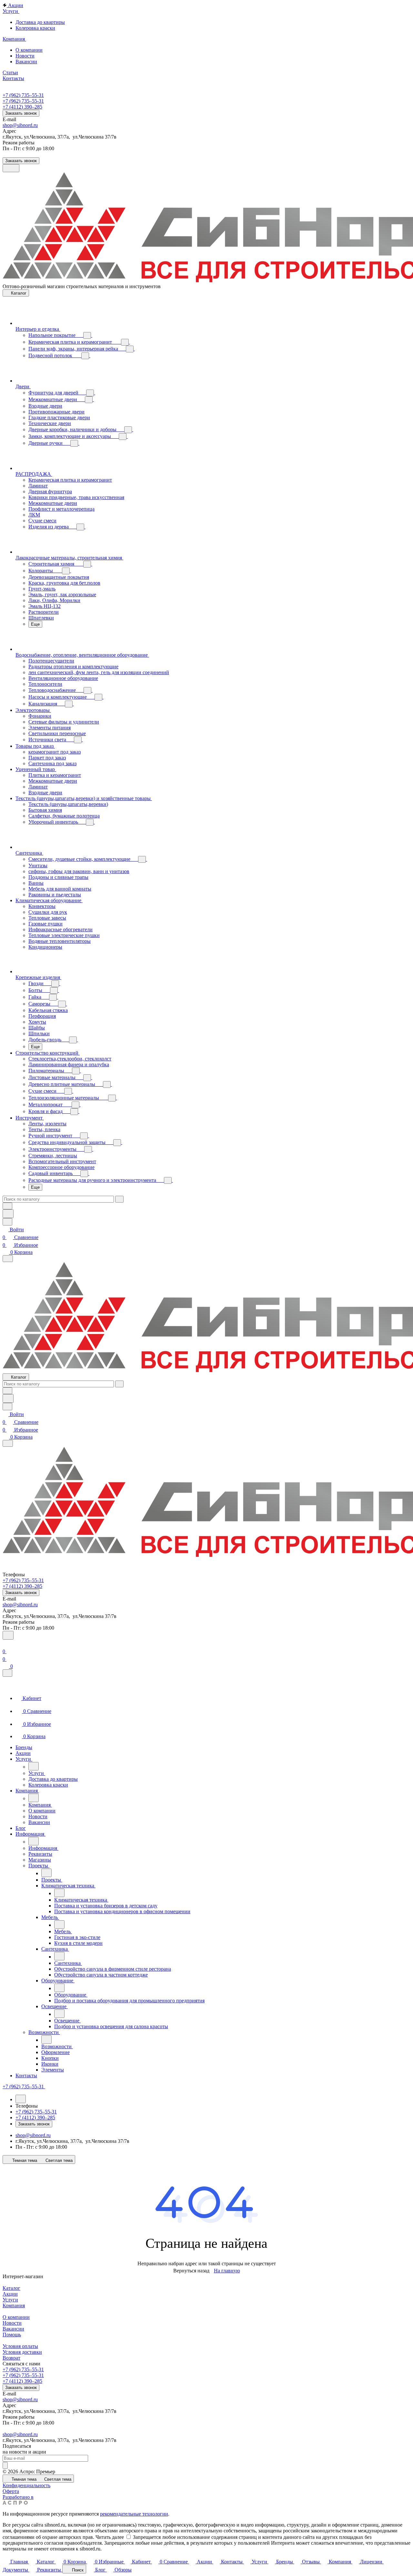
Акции (10, 2294)
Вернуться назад (191, 2271)
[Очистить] (119, 1199)
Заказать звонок (21, 113)
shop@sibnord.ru (20, 125)
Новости (12, 2323)
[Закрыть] (7, 1673)
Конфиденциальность (26, 2485)
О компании (16, 2317)
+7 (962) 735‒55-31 (23, 95)
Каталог (11, 2288)
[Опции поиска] (7, 1206)
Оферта (11, 2491)
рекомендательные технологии (134, 2514)
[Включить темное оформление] (11, 168)
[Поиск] (8, 1635)
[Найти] (8, 1214)
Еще (35, 624)
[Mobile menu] (8, 1443)
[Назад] (34, 1766)
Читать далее (110, 2537)
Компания (14, 2305)
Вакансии (13, 2329)
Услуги (10, 2300)
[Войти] (5, 1644)
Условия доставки (22, 2352)
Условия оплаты (20, 2346)
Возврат (11, 2358)
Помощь (12, 2335)
